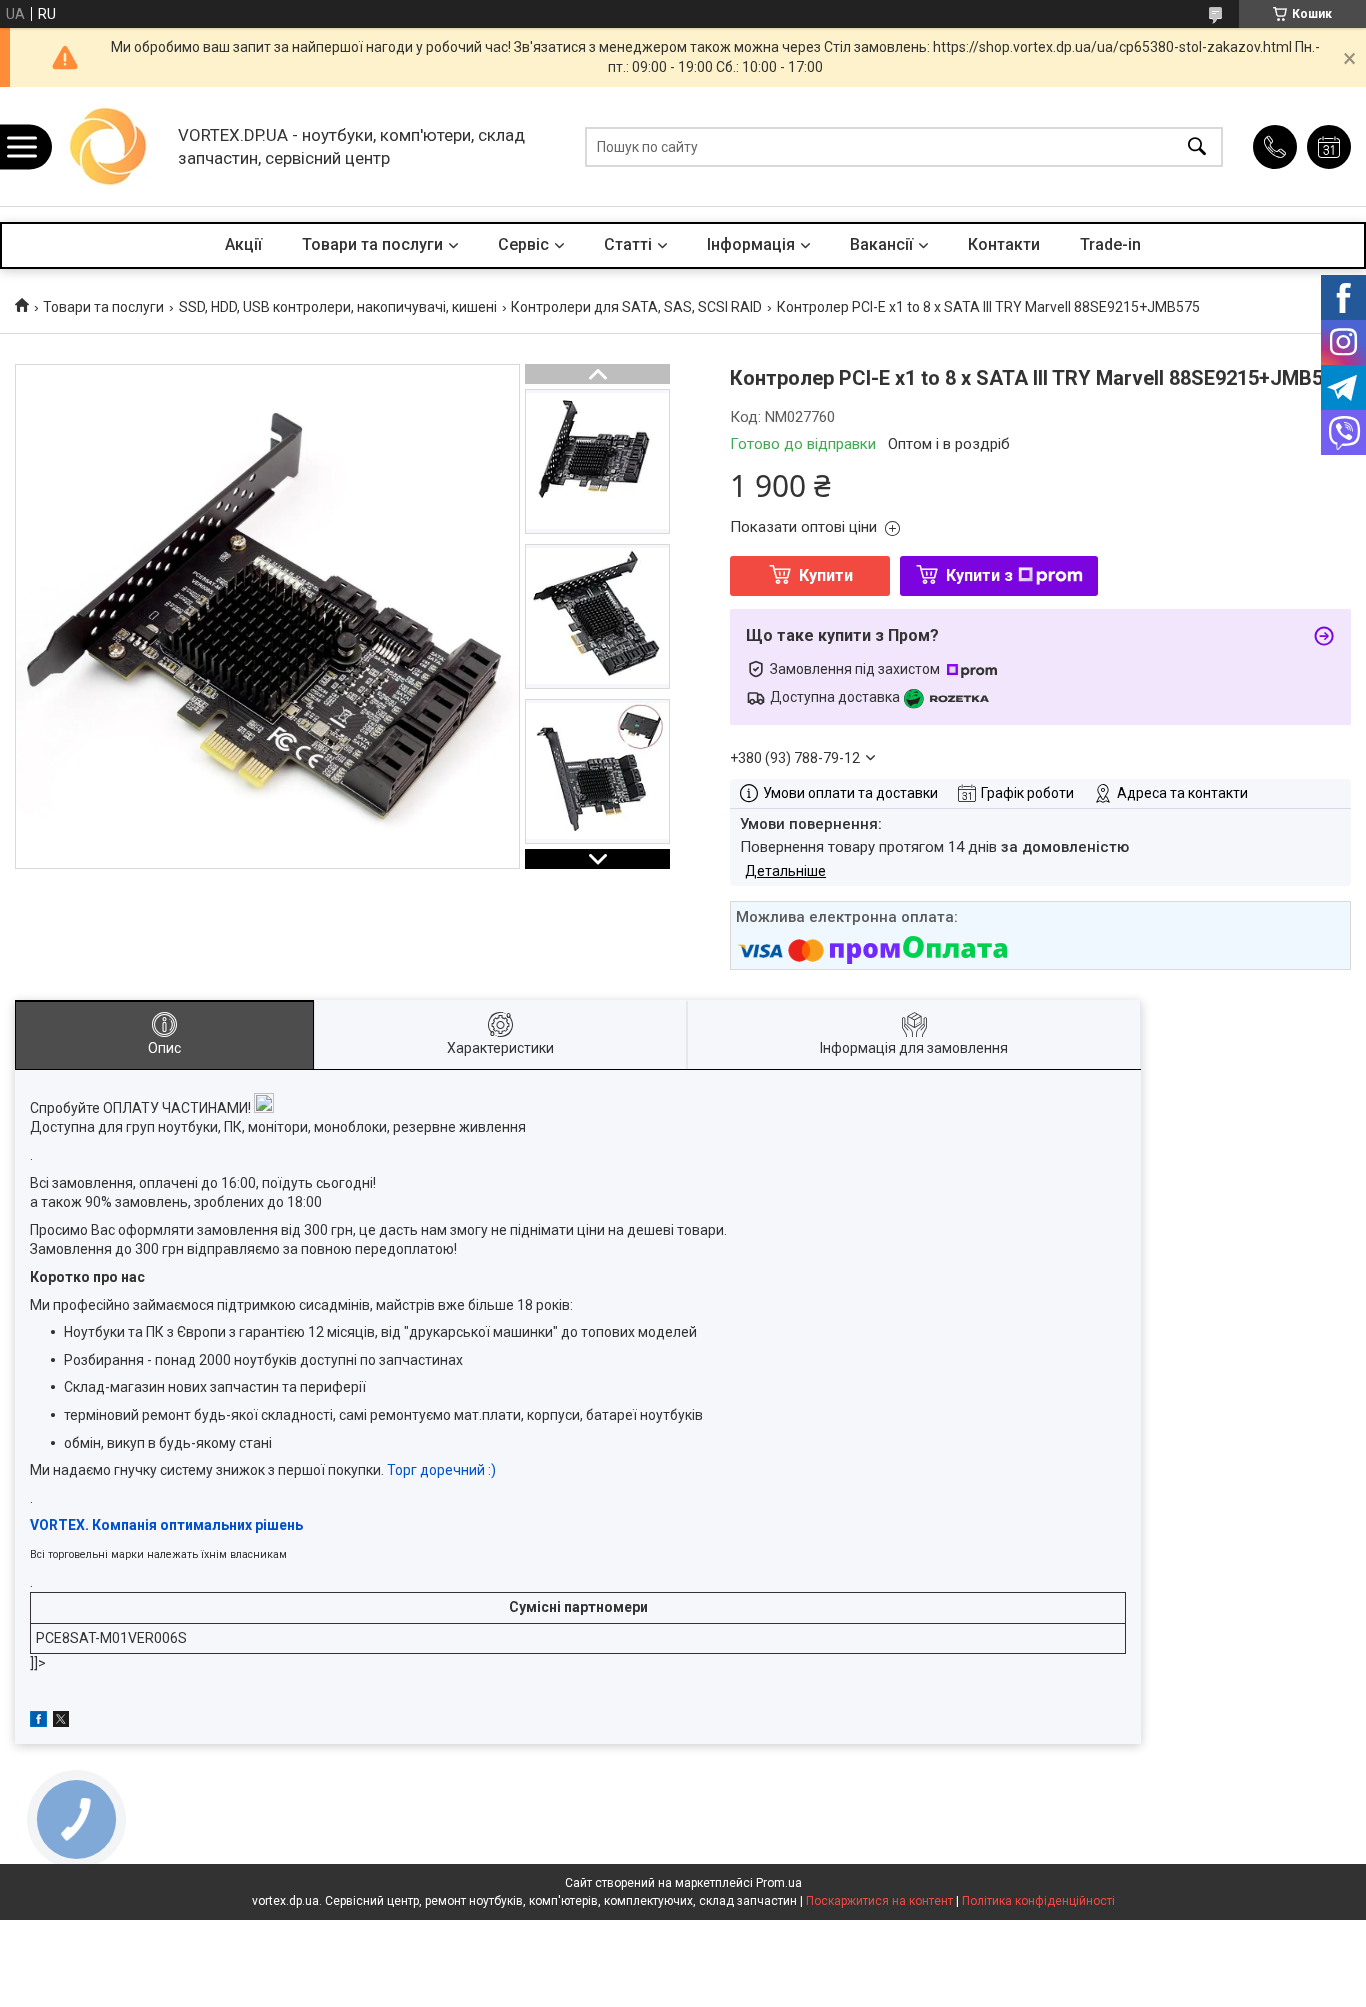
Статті (628, 244)
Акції (243, 244)
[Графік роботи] (1329, 147)
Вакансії (881, 244)
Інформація (751, 244)
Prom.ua (779, 1883)
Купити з (979, 575)
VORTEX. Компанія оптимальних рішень (166, 1525)
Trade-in (1110, 244)
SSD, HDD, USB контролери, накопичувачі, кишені (338, 307)
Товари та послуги (372, 244)
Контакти (1004, 244)
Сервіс (523, 244)
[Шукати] (1197, 146)
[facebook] (38, 1722)
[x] (61, 1722)
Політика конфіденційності (1038, 1901)
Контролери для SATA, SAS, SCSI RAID (636, 307)
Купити (826, 575)
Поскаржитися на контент (879, 1901)
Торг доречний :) (441, 1470)
